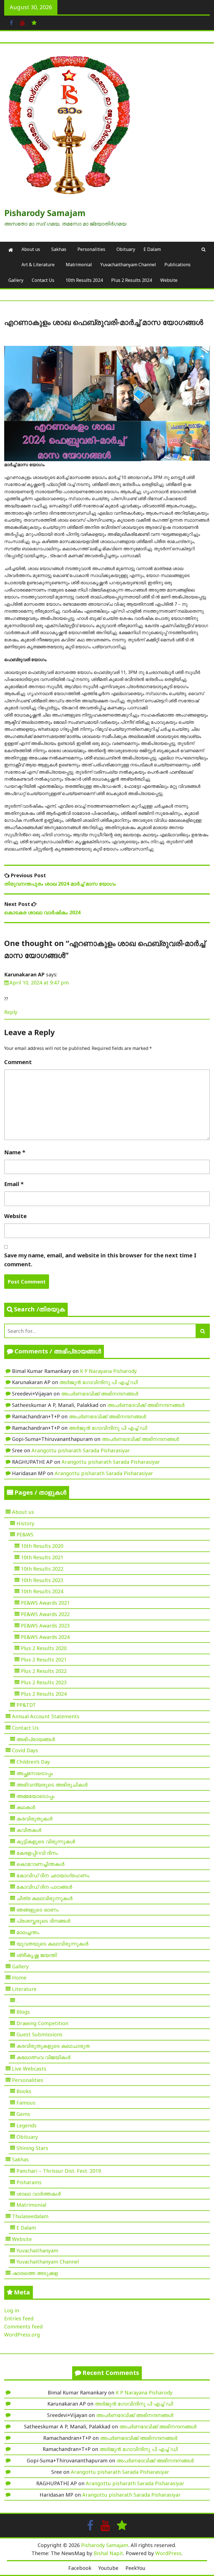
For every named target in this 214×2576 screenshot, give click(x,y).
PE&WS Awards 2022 (45, 1614)
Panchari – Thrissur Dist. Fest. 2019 (59, 2171)
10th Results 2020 (42, 1546)
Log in (12, 2310)
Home (19, 1978)
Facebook (80, 2568)
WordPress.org (22, 2335)
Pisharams (29, 2182)
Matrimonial (79, 265)
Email (14, 1184)
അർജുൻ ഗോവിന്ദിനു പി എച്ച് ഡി (99, 1382)
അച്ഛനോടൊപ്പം (35, 1773)
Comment (18, 1062)
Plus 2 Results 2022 (44, 1671)
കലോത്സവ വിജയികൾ (43, 2057)
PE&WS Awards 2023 (45, 1626)
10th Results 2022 (42, 1569)
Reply (11, 1012)
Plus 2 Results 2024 (132, 280)
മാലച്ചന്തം (28, 1932)
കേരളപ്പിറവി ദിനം (37, 1853)
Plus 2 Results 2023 (44, 1682)
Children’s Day (33, 1762)
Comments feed (23, 2326)
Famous (26, 2103)
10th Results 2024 (84, 280)
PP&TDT (26, 1705)
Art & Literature (38, 265)
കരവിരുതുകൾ (34, 1819)
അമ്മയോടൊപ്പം (36, 1796)
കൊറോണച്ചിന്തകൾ (40, 1864)
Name (15, 1152)
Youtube (108, 2568)
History (25, 1523)
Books (24, 2091)
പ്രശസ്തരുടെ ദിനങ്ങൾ (43, 1921)
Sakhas (59, 249)
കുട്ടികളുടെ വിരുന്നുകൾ (46, 1841)
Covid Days (25, 1750)
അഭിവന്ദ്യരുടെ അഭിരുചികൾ (52, 1785)
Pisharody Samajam (45, 213)
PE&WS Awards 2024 (45, 1637)
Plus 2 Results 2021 (44, 1660)
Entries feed (19, 2318)
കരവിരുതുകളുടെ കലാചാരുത (53, 2046)
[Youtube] (22, 22)
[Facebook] (11, 22)
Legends (26, 2125)
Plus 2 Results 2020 (44, 1648)
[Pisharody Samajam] (11, 250)
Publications (177, 265)
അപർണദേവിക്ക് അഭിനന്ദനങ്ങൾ (100, 1394)
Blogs (23, 2012)
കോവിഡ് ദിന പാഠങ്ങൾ (44, 1887)
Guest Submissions (39, 2034)
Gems (23, 2114)
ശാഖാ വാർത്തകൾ (39, 2194)
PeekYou (135, 2568)
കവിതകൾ (29, 1830)
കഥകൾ (26, 1807)
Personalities (91, 249)
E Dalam (152, 249)
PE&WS (25, 1534)
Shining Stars (32, 2148)
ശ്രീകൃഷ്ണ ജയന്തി (37, 1955)
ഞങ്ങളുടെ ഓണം (38, 1910)
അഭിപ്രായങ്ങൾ (36, 1739)
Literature (24, 1989)
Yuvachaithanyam (37, 2250)
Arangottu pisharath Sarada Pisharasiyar (81, 1450)
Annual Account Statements (46, 1716)
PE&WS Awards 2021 (45, 1603)
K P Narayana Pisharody (108, 1371)
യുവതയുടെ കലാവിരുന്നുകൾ (52, 1944)
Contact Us (43, 280)
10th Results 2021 (42, 1557)
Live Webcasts (29, 2069)
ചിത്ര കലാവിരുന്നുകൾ (44, 1898)
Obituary (126, 249)
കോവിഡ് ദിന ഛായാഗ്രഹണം (53, 1875)
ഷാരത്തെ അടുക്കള (35, 2273)
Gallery (16, 280)
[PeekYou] (34, 22)
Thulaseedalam (30, 2216)
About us (31, 249)
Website (169, 280)
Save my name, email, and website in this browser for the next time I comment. (100, 1260)
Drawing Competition (42, 2023)
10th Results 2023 (42, 1580)
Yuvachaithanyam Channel (128, 265)
